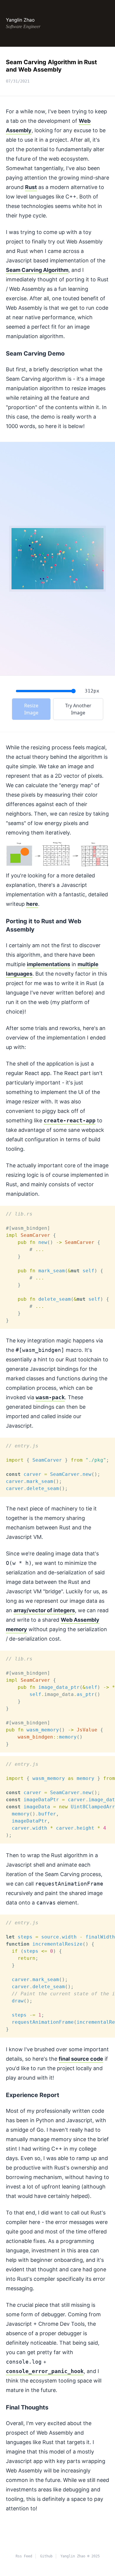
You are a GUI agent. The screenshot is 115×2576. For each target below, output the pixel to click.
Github (46, 2556)
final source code (81, 2059)
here (32, 904)
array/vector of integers (44, 1610)
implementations (49, 964)
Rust (31, 187)
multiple (88, 964)
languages (19, 974)
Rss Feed (24, 2556)
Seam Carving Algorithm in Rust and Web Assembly (51, 66)
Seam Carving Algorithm (37, 270)
